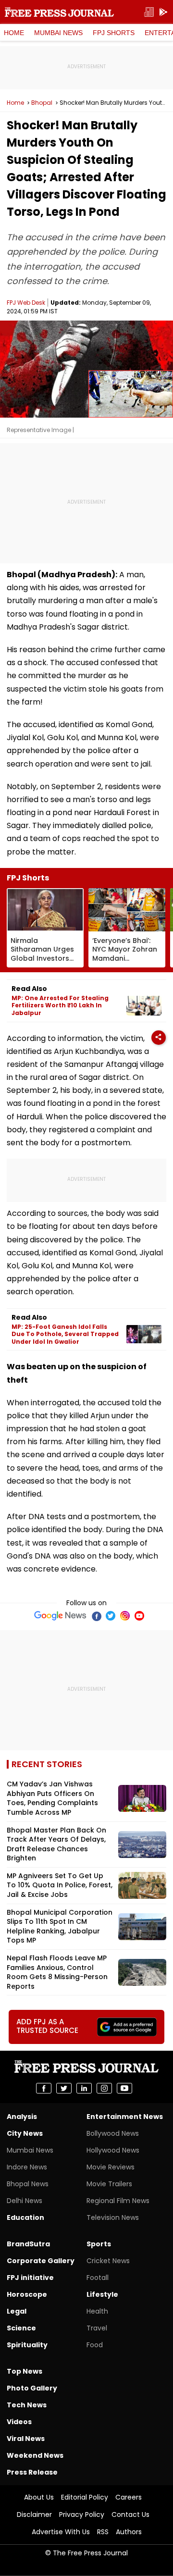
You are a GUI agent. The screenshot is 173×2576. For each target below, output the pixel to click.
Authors (129, 2532)
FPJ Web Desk (26, 303)
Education (25, 2217)
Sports (99, 2244)
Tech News (27, 2405)
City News (25, 2133)
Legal (17, 2311)
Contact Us (130, 2514)
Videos (19, 2422)
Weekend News (35, 2455)
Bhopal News (28, 2184)
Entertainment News (125, 2117)
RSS (103, 2532)
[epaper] (149, 12)
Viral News (26, 2439)
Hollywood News (113, 2150)
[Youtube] (139, 1616)
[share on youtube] (124, 2088)
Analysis (22, 2117)
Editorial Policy (85, 2497)
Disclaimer (34, 2514)
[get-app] (163, 12)
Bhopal (42, 103)
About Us (39, 2497)
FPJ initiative (30, 2278)
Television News (113, 2217)
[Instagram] (125, 1616)
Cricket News (108, 2261)
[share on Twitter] (64, 2088)
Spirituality (27, 2345)
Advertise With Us (61, 2532)
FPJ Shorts (114, 33)
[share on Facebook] (44, 2088)
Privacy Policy (82, 2514)
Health (97, 2311)
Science (21, 2328)
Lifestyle (102, 2294)
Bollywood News (113, 2133)
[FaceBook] (96, 1616)
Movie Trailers (109, 2184)
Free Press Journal (59, 12)
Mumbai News (58, 33)
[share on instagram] (104, 2088)
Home (14, 33)
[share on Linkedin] (84, 2088)
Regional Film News (118, 2201)
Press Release (32, 2472)
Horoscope (27, 2294)
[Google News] (60, 1616)
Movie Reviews (111, 2167)
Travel (97, 2328)
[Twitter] (111, 1616)
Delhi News (25, 2201)
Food (95, 2345)
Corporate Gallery (41, 2261)
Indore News (27, 2167)
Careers (129, 2497)
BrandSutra (28, 2244)
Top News (25, 2371)
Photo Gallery (32, 2388)
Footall (98, 2278)
